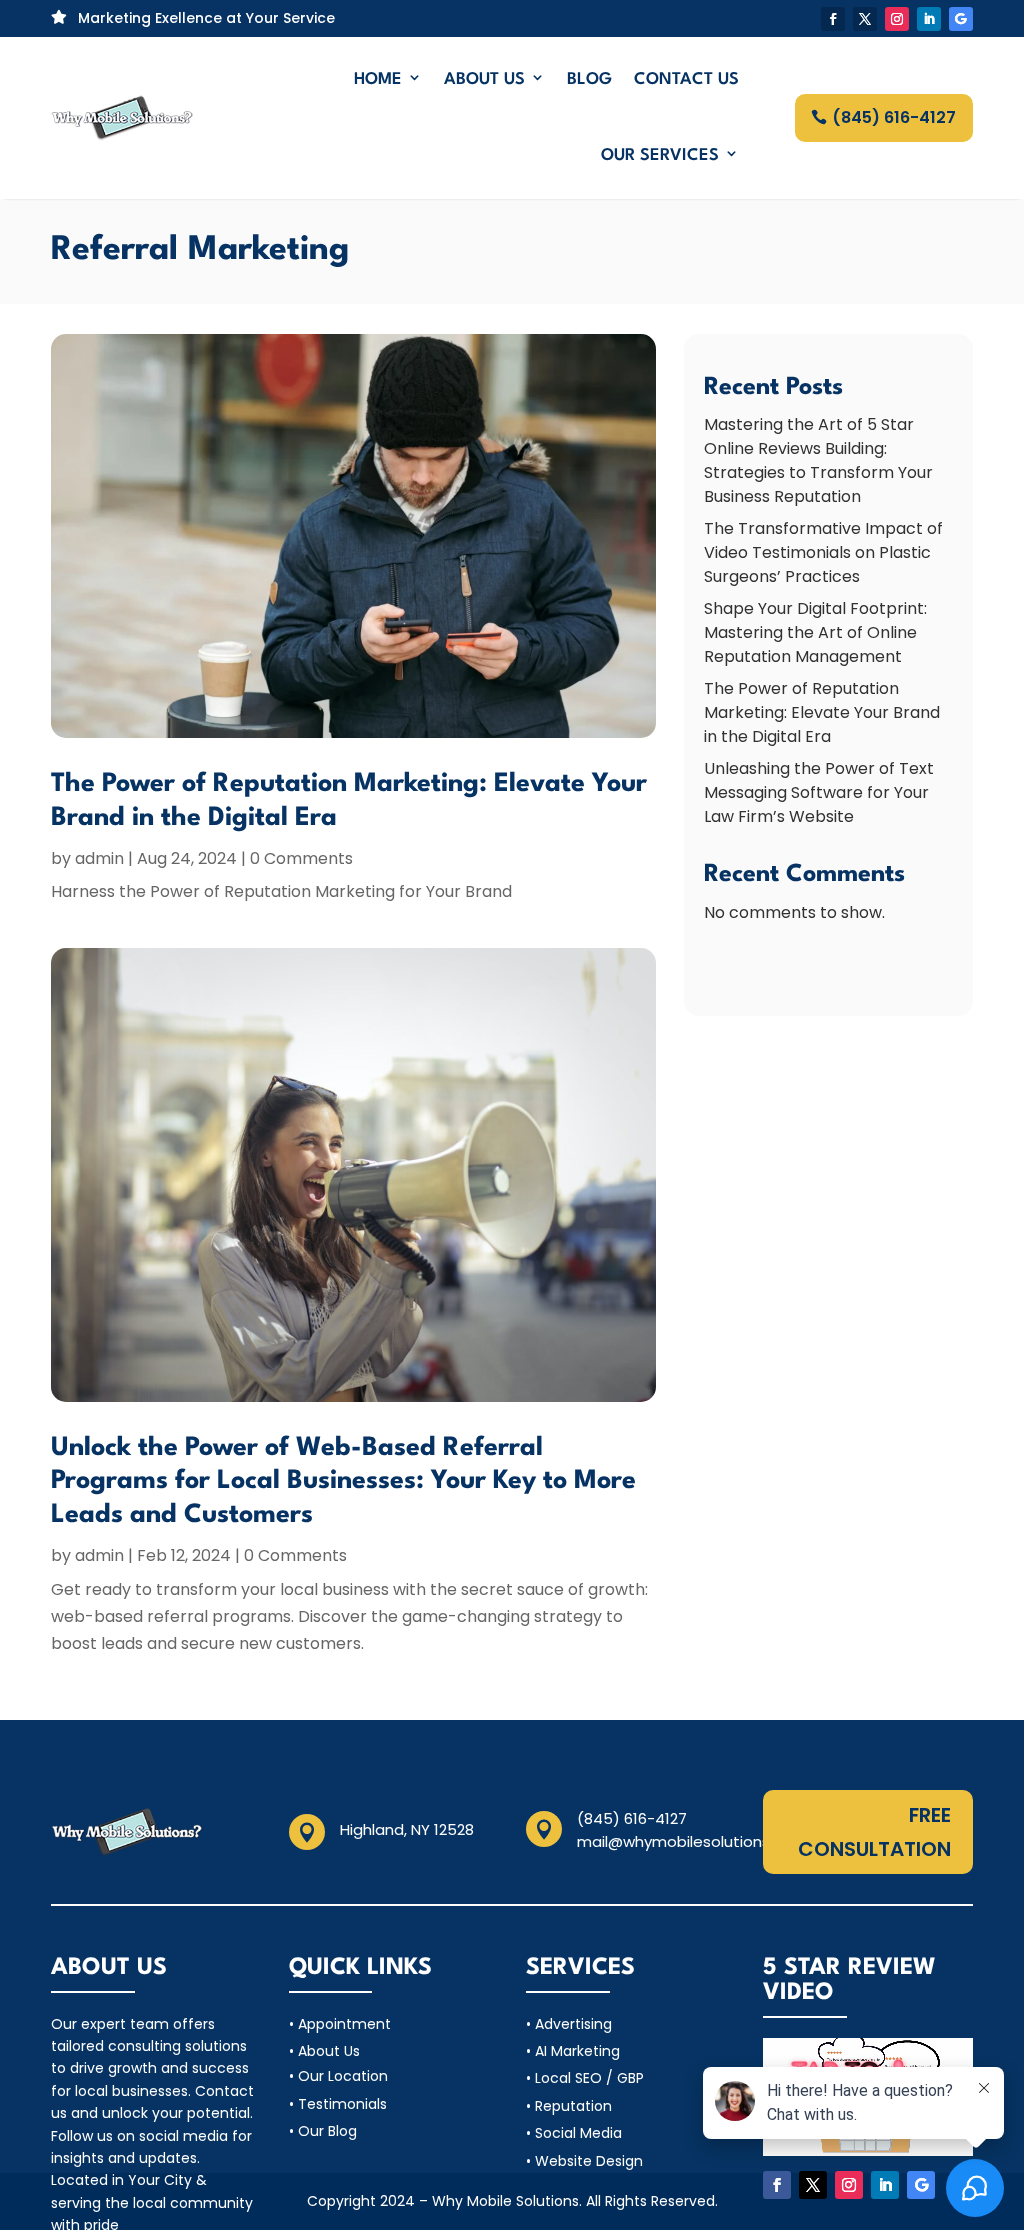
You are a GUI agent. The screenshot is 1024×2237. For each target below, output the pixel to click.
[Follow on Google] (961, 19)
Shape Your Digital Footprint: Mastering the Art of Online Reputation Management (815, 632)
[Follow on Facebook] (833, 19)
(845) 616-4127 (894, 117)
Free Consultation (874, 1832)
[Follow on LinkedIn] (929, 19)
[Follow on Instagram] (897, 19)
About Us (484, 79)
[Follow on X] (865, 19)
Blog (589, 79)
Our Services (660, 155)
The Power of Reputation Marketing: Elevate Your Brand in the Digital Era (822, 712)
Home (378, 79)
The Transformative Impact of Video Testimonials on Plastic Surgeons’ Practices (823, 552)
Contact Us (686, 79)
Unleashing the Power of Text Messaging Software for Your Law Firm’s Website (819, 792)
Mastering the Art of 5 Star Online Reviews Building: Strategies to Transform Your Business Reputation (818, 460)
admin (99, 858)
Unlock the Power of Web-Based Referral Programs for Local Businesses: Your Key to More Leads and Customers (343, 1481)
